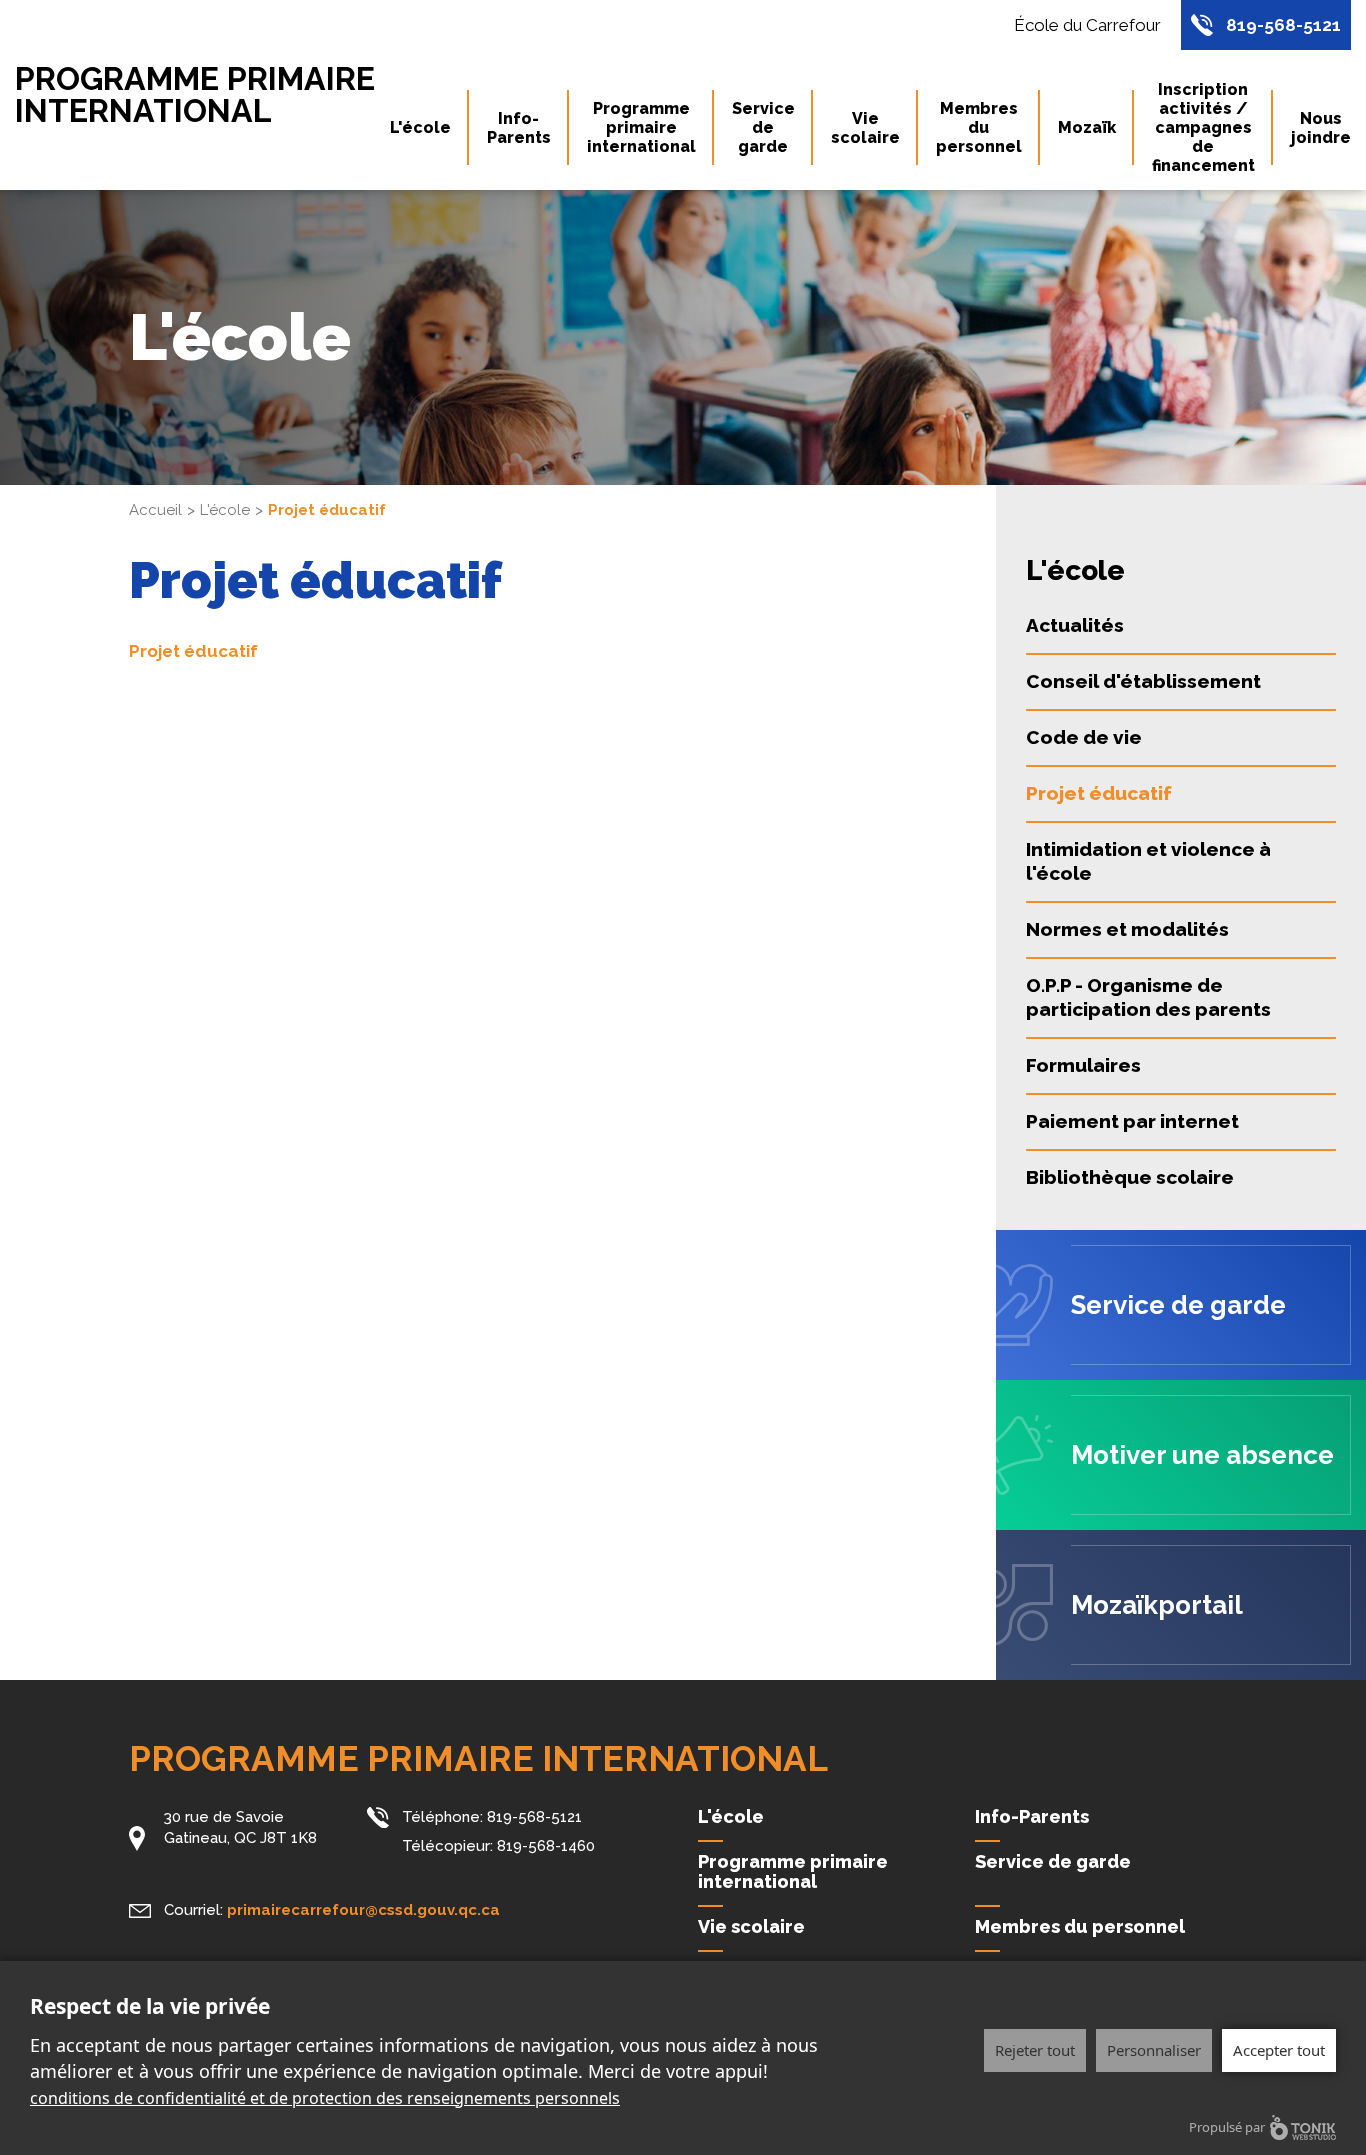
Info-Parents (519, 128)
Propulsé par (1227, 2127)
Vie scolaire (865, 128)
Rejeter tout (1035, 2050)
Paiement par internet (1132, 1121)
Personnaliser (1154, 2050)
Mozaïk (1087, 127)
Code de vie (1084, 737)
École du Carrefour (1087, 25)
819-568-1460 (546, 1846)
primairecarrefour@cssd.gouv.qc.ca (363, 1910)
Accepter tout (1279, 2050)
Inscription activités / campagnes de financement (1203, 127)
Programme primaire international (195, 95)
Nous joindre (1321, 128)
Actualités (1075, 625)
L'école (420, 127)
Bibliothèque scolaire (1130, 1177)
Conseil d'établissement (1143, 681)
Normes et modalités (1127, 929)
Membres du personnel (979, 127)
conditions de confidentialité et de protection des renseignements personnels (325, 2098)
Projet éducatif (193, 651)
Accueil (155, 510)
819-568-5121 (1283, 25)
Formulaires (1083, 1065)
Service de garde (763, 127)
